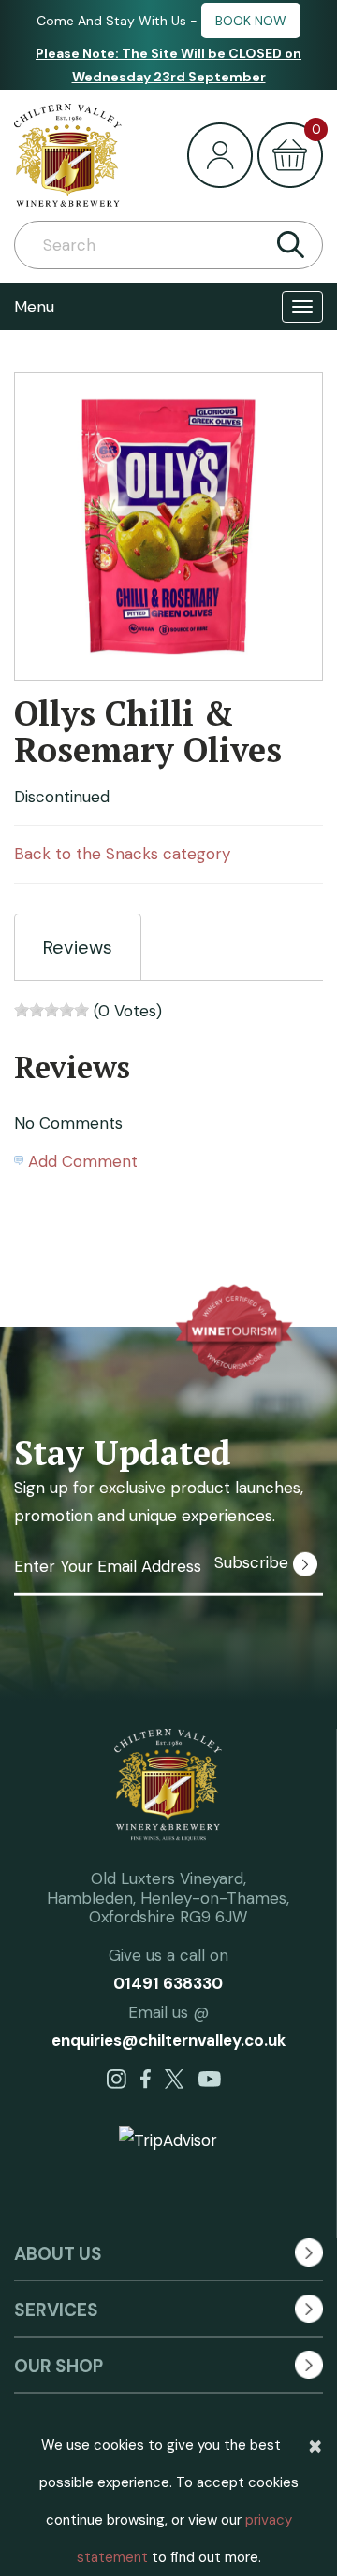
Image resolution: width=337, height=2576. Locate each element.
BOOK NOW (251, 21)
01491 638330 (168, 1983)
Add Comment (83, 1161)
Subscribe (254, 1562)
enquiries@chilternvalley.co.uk (168, 2040)
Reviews (78, 947)
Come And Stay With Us (111, 21)
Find (290, 245)
